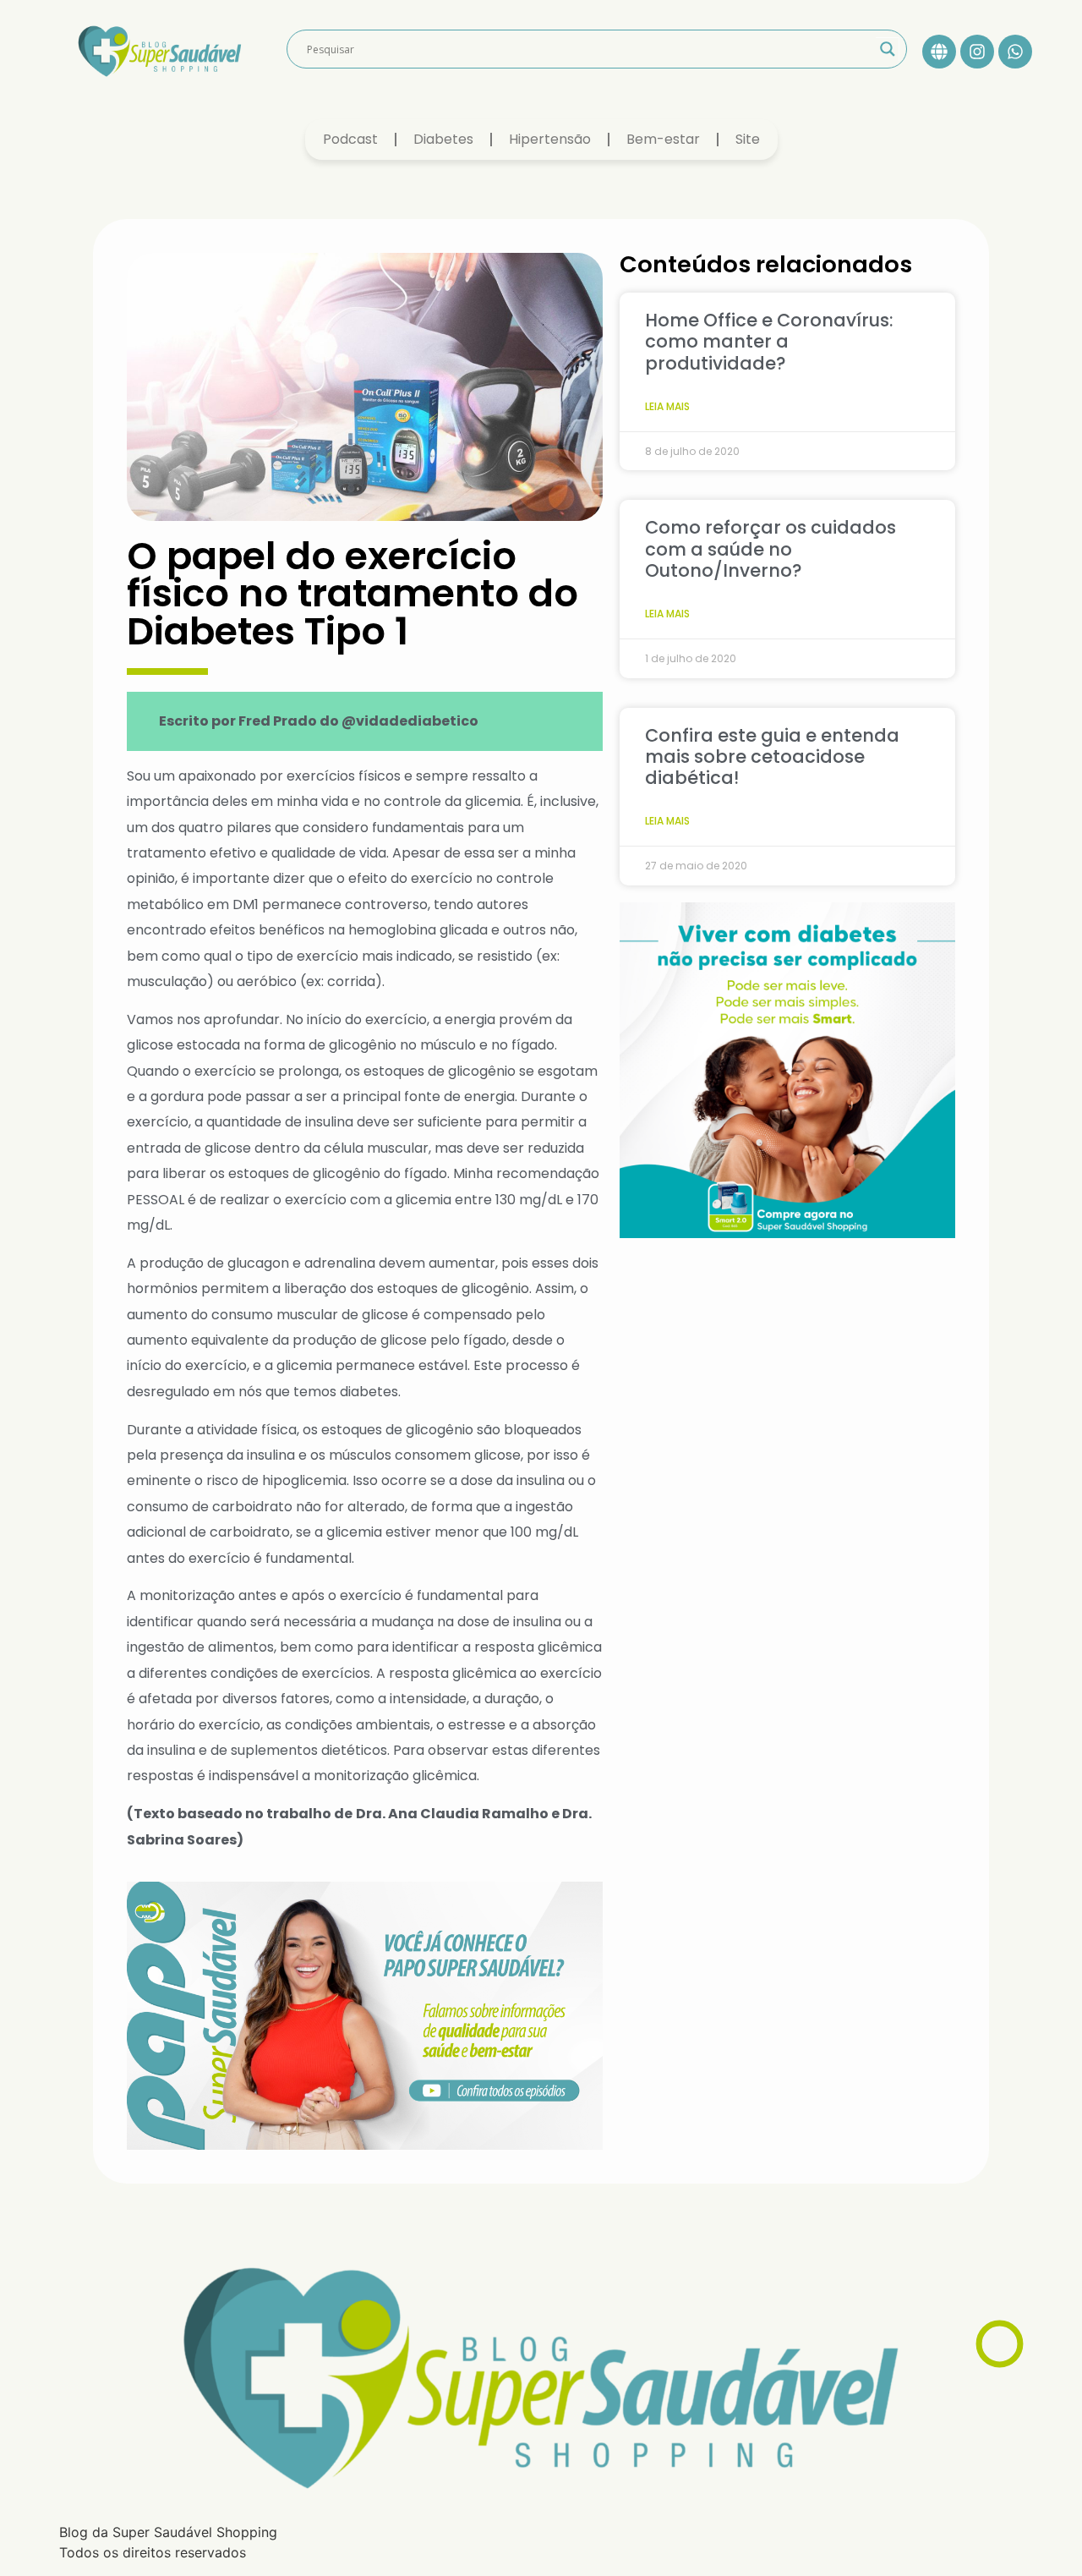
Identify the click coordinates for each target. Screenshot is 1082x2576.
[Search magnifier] (888, 49)
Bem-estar (663, 139)
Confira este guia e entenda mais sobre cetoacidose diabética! (772, 756)
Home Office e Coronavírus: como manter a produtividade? (769, 341)
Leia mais (667, 406)
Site (748, 139)
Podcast (350, 139)
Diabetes (443, 139)
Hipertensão (550, 139)
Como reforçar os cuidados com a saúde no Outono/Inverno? (771, 548)
